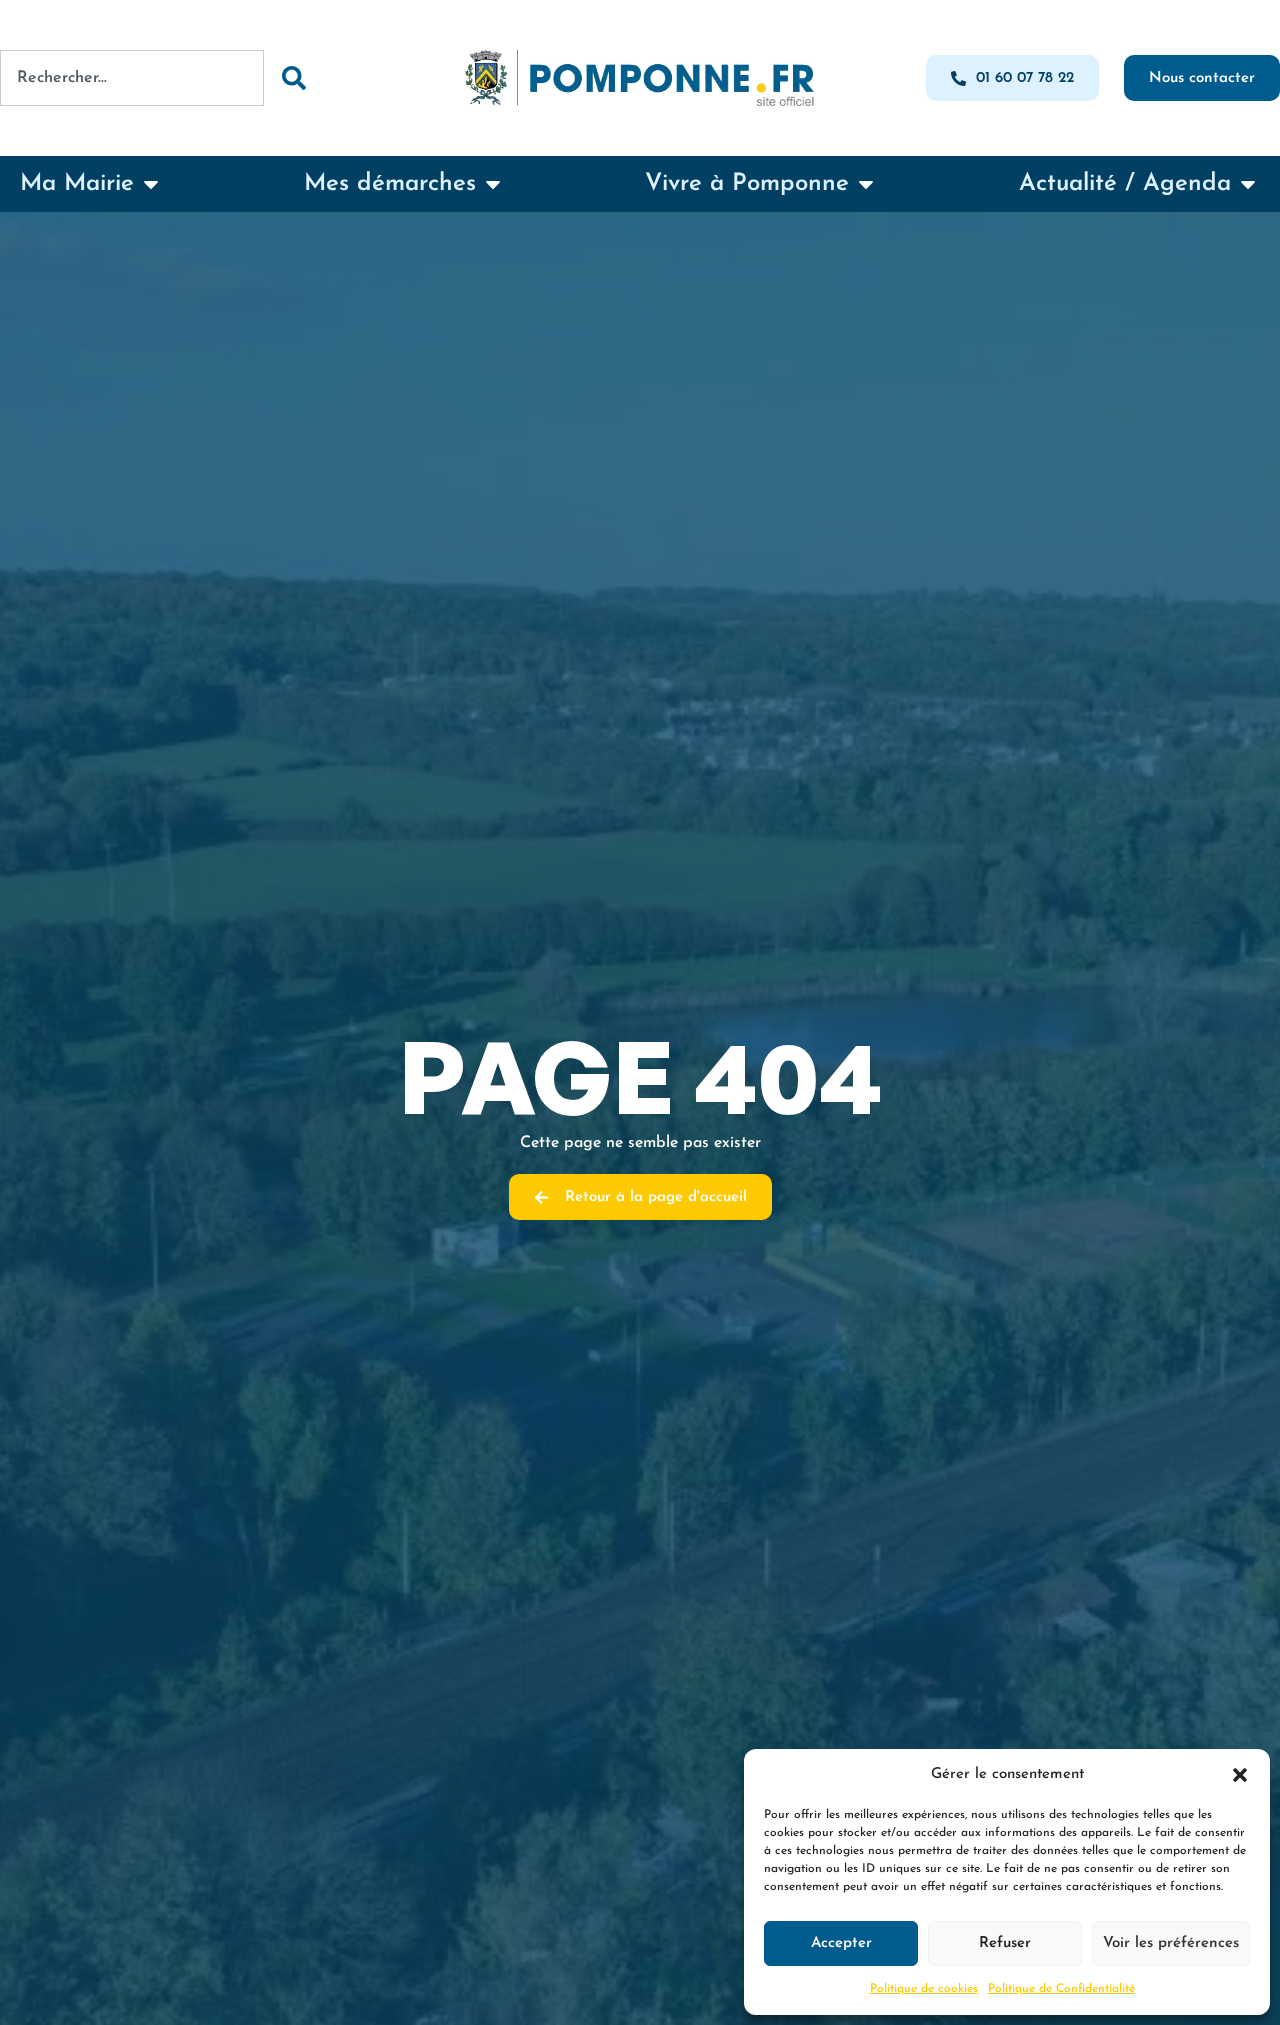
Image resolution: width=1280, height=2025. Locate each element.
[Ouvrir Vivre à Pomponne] (866, 184)
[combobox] (132, 78)
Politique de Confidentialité (1061, 1989)
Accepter (841, 1943)
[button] (1240, 1775)
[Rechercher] (293, 78)
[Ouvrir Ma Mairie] (151, 184)
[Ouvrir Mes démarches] (493, 184)
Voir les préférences (1171, 1943)
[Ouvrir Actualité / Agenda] (1248, 184)
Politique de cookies (924, 1989)
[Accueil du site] (640, 78)
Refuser (1005, 1943)
